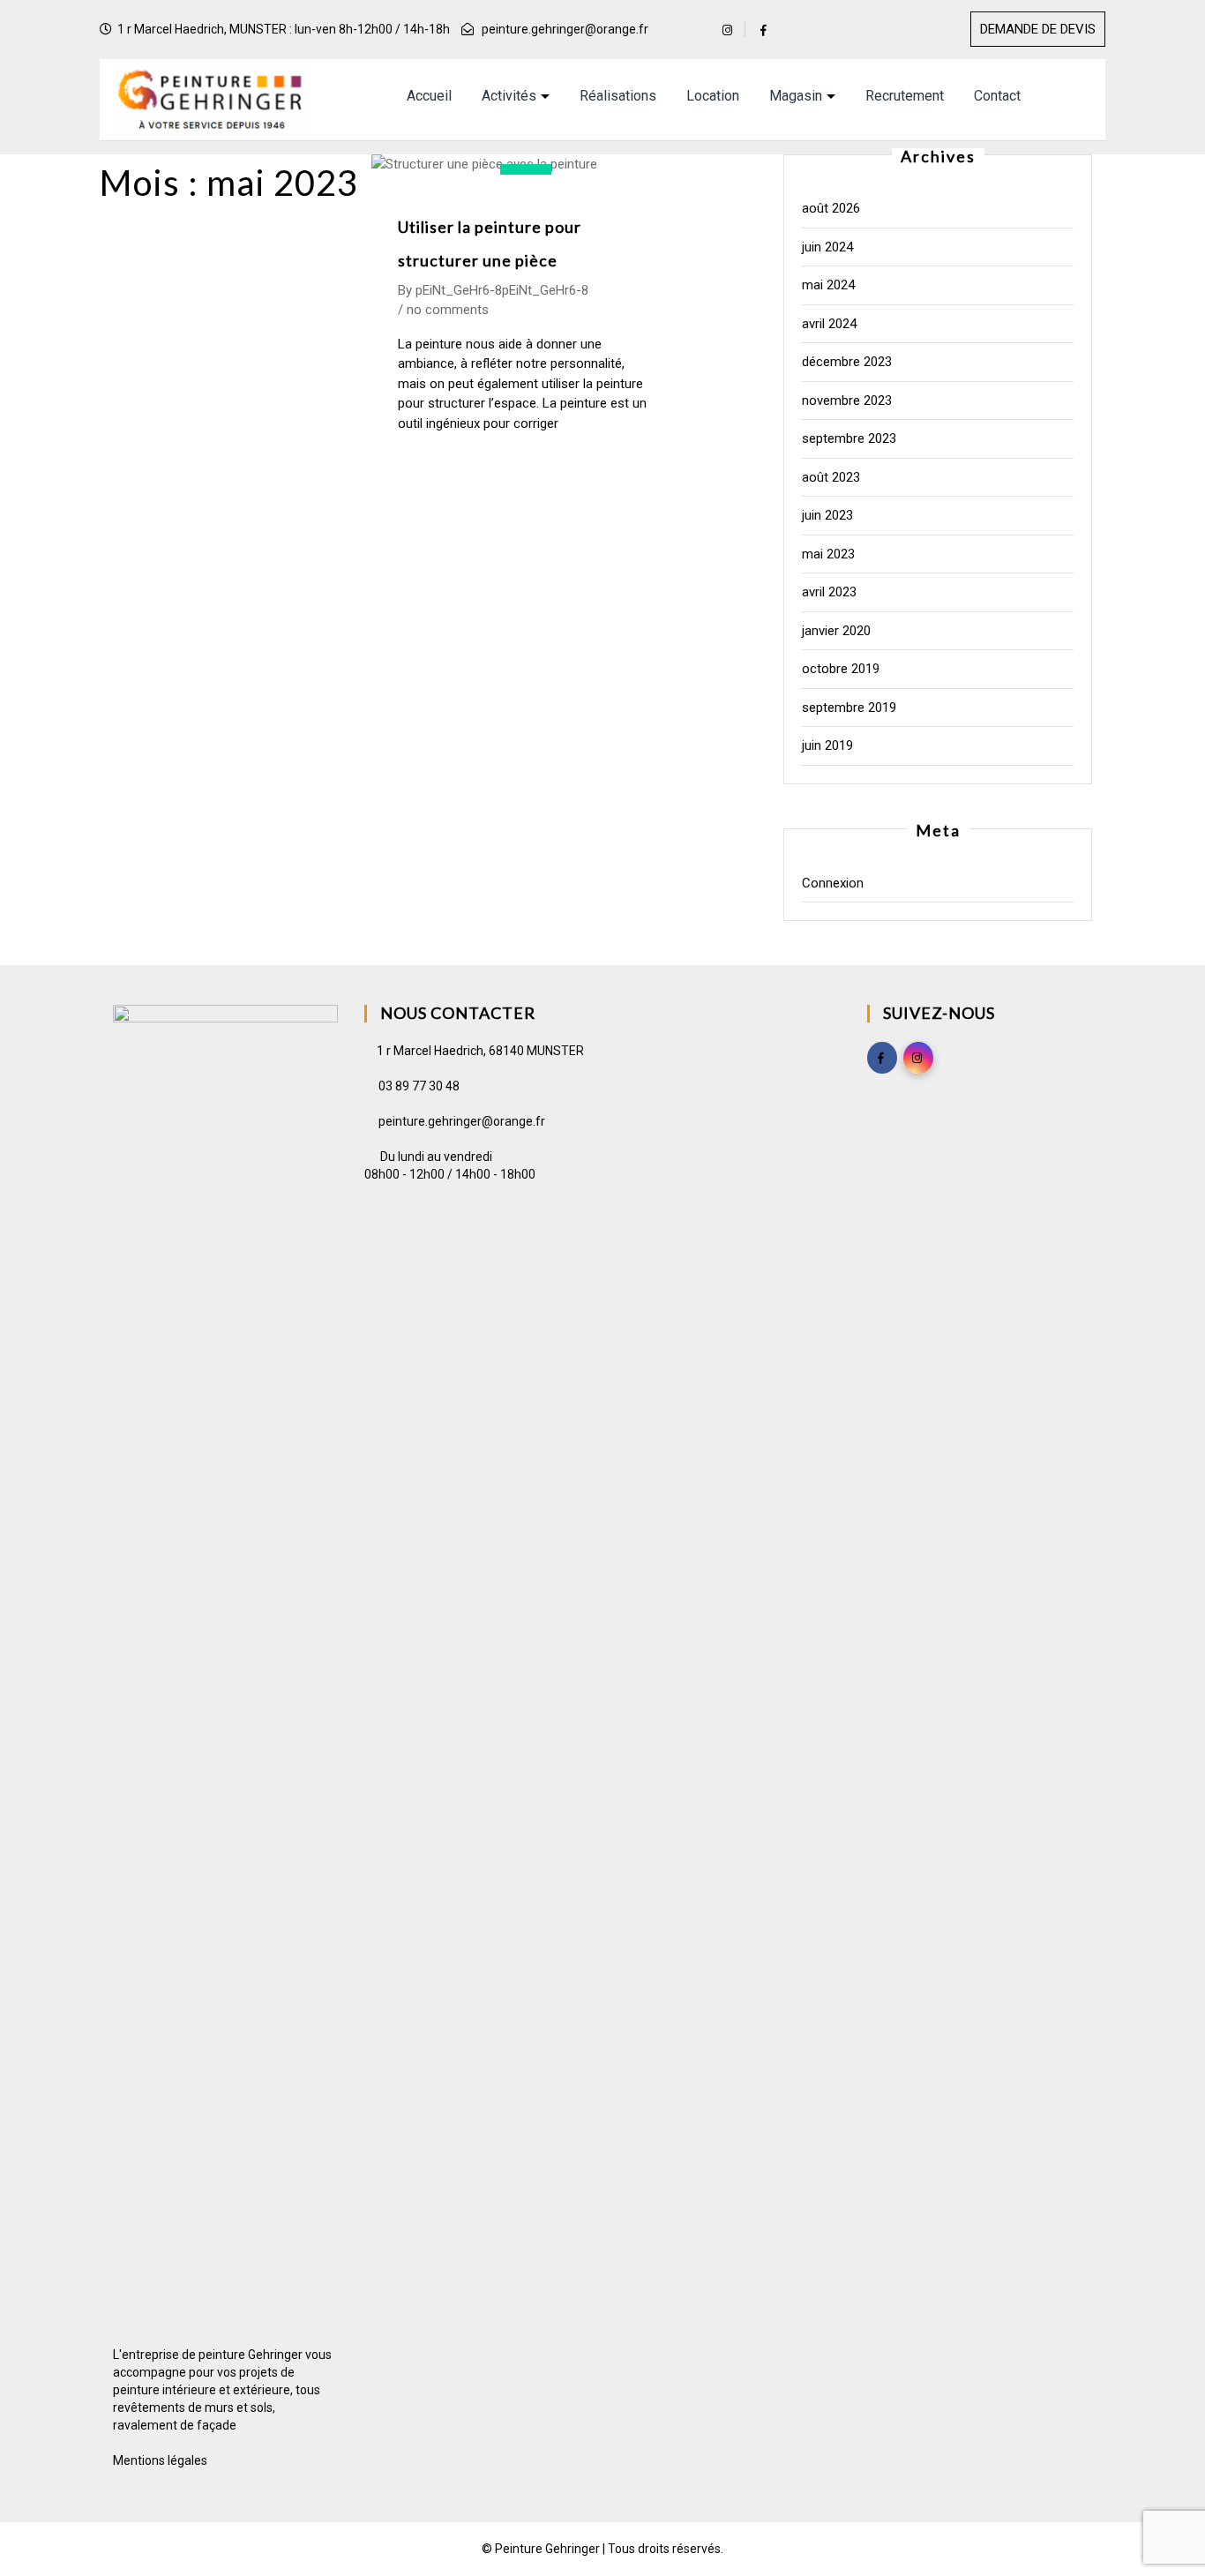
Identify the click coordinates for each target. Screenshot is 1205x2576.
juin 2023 (827, 515)
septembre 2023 (849, 438)
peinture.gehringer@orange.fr (565, 29)
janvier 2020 (836, 631)
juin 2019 (827, 745)
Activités (509, 96)
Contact (997, 96)
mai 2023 (828, 554)
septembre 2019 (849, 708)
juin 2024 (827, 247)
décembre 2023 (847, 362)
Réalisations (618, 96)
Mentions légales (160, 2460)
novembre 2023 (847, 401)
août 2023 (831, 477)
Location (713, 96)
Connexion (833, 883)
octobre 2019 (841, 669)
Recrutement (905, 96)
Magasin (796, 96)
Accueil (429, 96)
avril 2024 (829, 324)
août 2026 (831, 208)
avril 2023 (829, 592)
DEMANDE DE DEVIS (1038, 29)
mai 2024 (828, 285)
